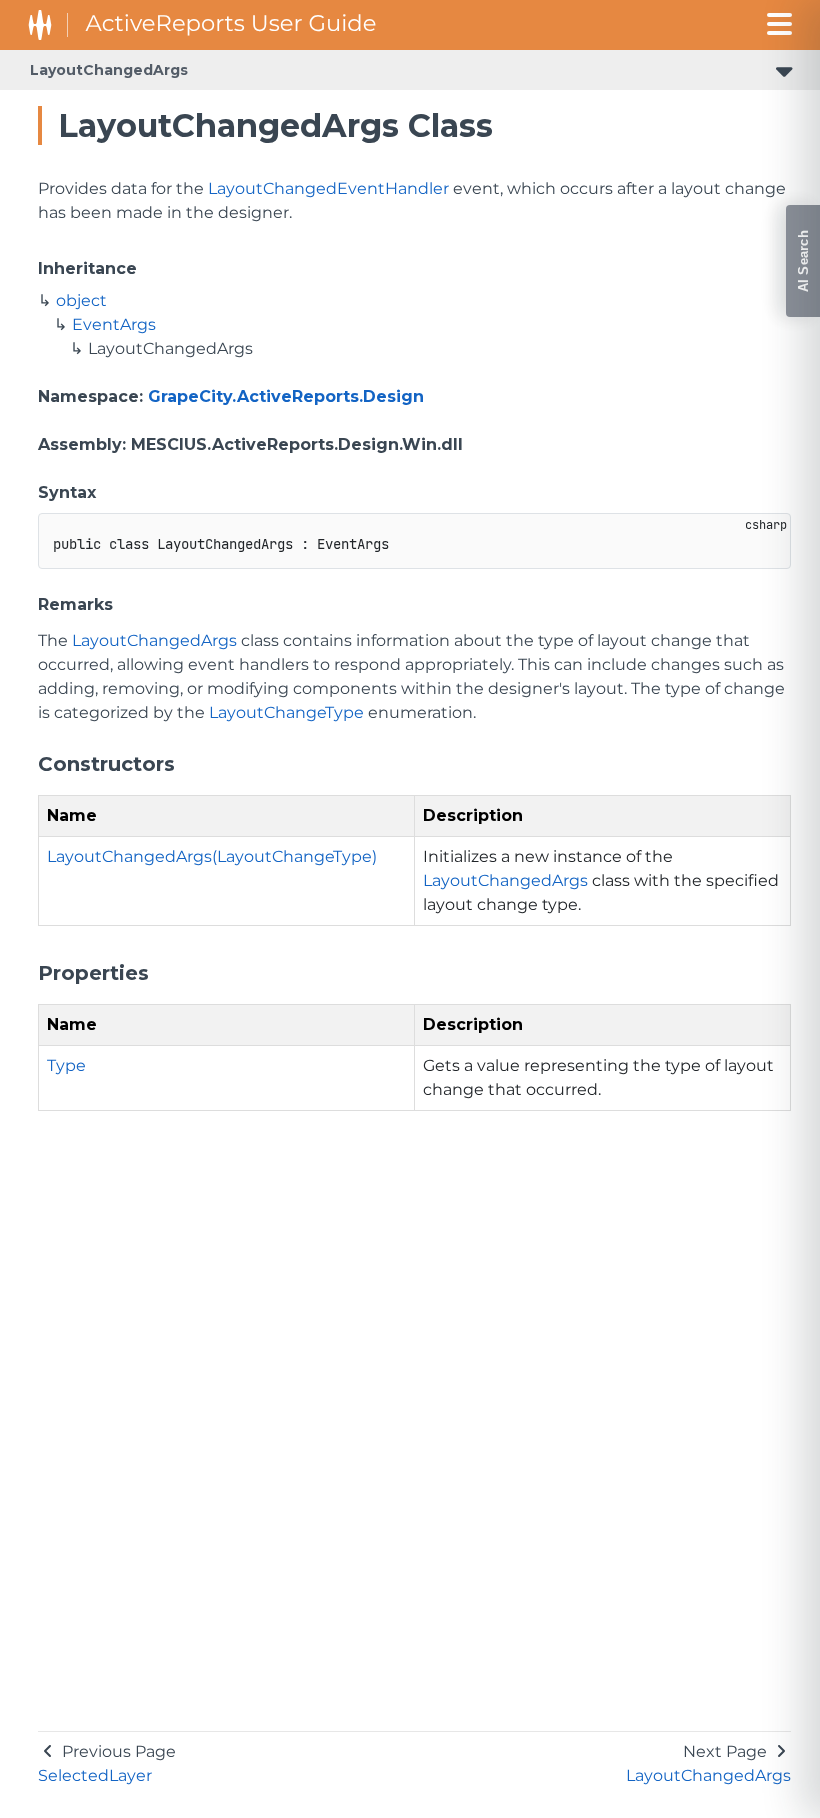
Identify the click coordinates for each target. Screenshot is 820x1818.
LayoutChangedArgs (109, 70)
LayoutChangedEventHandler (328, 188)
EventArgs (114, 324)
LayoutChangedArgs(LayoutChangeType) (212, 856)
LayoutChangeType (286, 712)
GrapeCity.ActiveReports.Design (286, 396)
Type (66, 1065)
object (81, 300)
